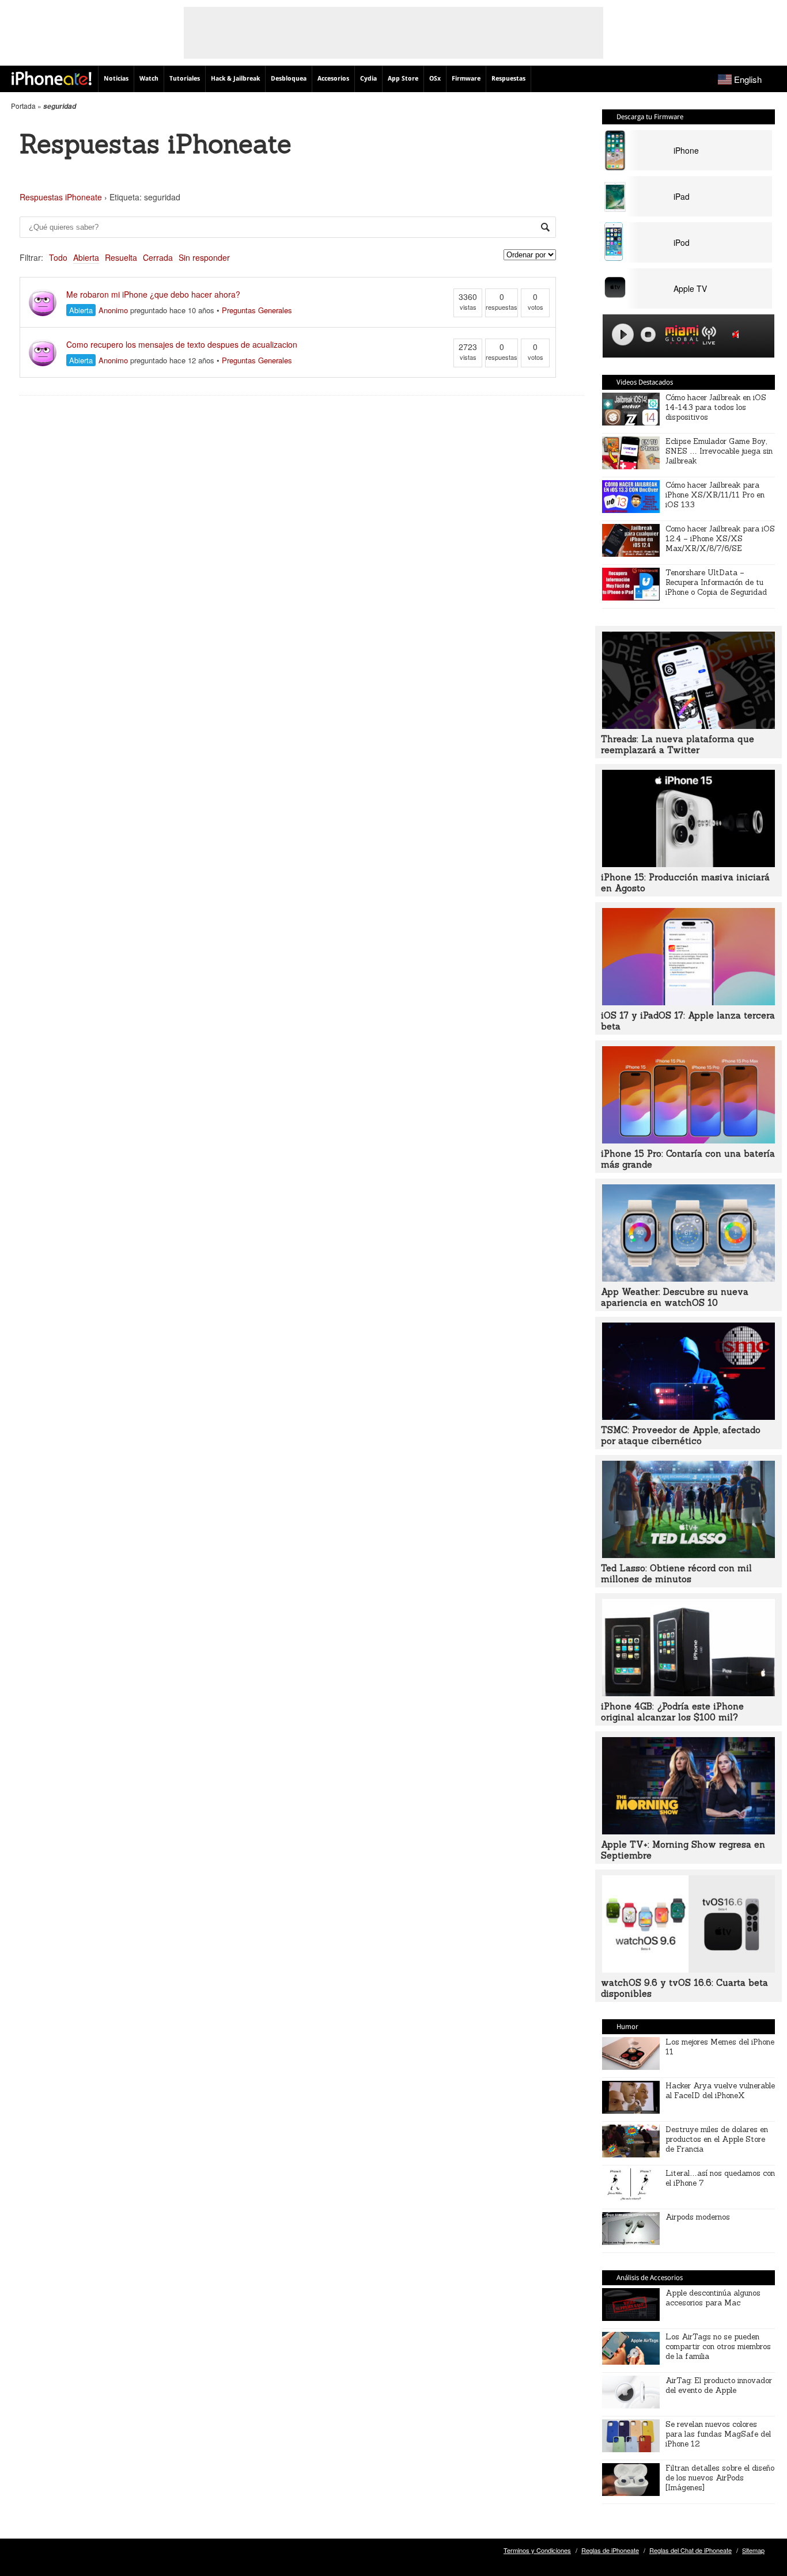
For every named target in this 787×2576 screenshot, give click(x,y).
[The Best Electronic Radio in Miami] (679, 337)
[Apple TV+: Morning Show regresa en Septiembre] (688, 1831)
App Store (403, 79)
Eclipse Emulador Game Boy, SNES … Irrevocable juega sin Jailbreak (719, 451)
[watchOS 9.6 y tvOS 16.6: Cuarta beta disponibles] (688, 1969)
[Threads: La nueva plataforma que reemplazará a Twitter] (688, 725)
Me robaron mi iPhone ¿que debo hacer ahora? (153, 294)
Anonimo (113, 310)
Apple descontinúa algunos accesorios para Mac (713, 2298)
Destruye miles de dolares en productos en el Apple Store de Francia (717, 2139)
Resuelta (121, 257)
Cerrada (158, 257)
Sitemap (753, 2550)
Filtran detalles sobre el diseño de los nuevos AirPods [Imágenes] (720, 2478)
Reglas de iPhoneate (610, 2550)
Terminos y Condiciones (537, 2550)
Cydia (368, 79)
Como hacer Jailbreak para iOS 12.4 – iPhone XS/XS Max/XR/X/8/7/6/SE (720, 539)
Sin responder (204, 257)
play (623, 335)
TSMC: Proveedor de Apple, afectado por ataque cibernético (681, 1435)
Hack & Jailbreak (235, 79)
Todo (58, 257)
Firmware (466, 79)
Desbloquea (289, 79)
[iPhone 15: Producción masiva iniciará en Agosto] (688, 864)
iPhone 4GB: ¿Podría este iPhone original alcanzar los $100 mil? (672, 1712)
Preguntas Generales (257, 310)
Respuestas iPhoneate (61, 197)
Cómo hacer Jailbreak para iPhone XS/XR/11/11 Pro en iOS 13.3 (715, 495)
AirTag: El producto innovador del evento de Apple (719, 2385)
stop (648, 335)
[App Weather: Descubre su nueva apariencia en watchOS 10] (688, 1278)
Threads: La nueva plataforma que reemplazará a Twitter (678, 744)
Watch (149, 79)
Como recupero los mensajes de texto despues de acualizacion (182, 344)
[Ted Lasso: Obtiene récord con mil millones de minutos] (688, 1555)
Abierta (86, 257)
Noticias (116, 79)
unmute (737, 334)
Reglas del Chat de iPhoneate (690, 2550)
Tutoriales (185, 79)
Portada (23, 106)
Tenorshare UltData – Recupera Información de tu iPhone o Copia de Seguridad (716, 582)
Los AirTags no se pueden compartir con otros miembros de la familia (718, 2347)
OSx (435, 79)
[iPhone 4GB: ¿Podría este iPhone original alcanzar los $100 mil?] (688, 1693)
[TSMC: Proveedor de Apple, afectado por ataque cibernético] (688, 1416)
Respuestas (508, 79)
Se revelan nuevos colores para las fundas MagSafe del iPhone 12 (718, 2434)
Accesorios (333, 79)
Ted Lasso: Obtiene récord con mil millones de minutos (676, 1574)
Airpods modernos (698, 2217)
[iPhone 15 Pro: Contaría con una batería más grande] (688, 1140)
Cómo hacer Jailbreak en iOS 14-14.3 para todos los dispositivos (716, 407)
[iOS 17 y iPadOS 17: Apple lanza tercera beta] (688, 1002)
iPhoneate (52, 78)
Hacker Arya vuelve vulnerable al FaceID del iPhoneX (720, 2091)
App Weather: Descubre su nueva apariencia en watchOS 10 (675, 1297)
